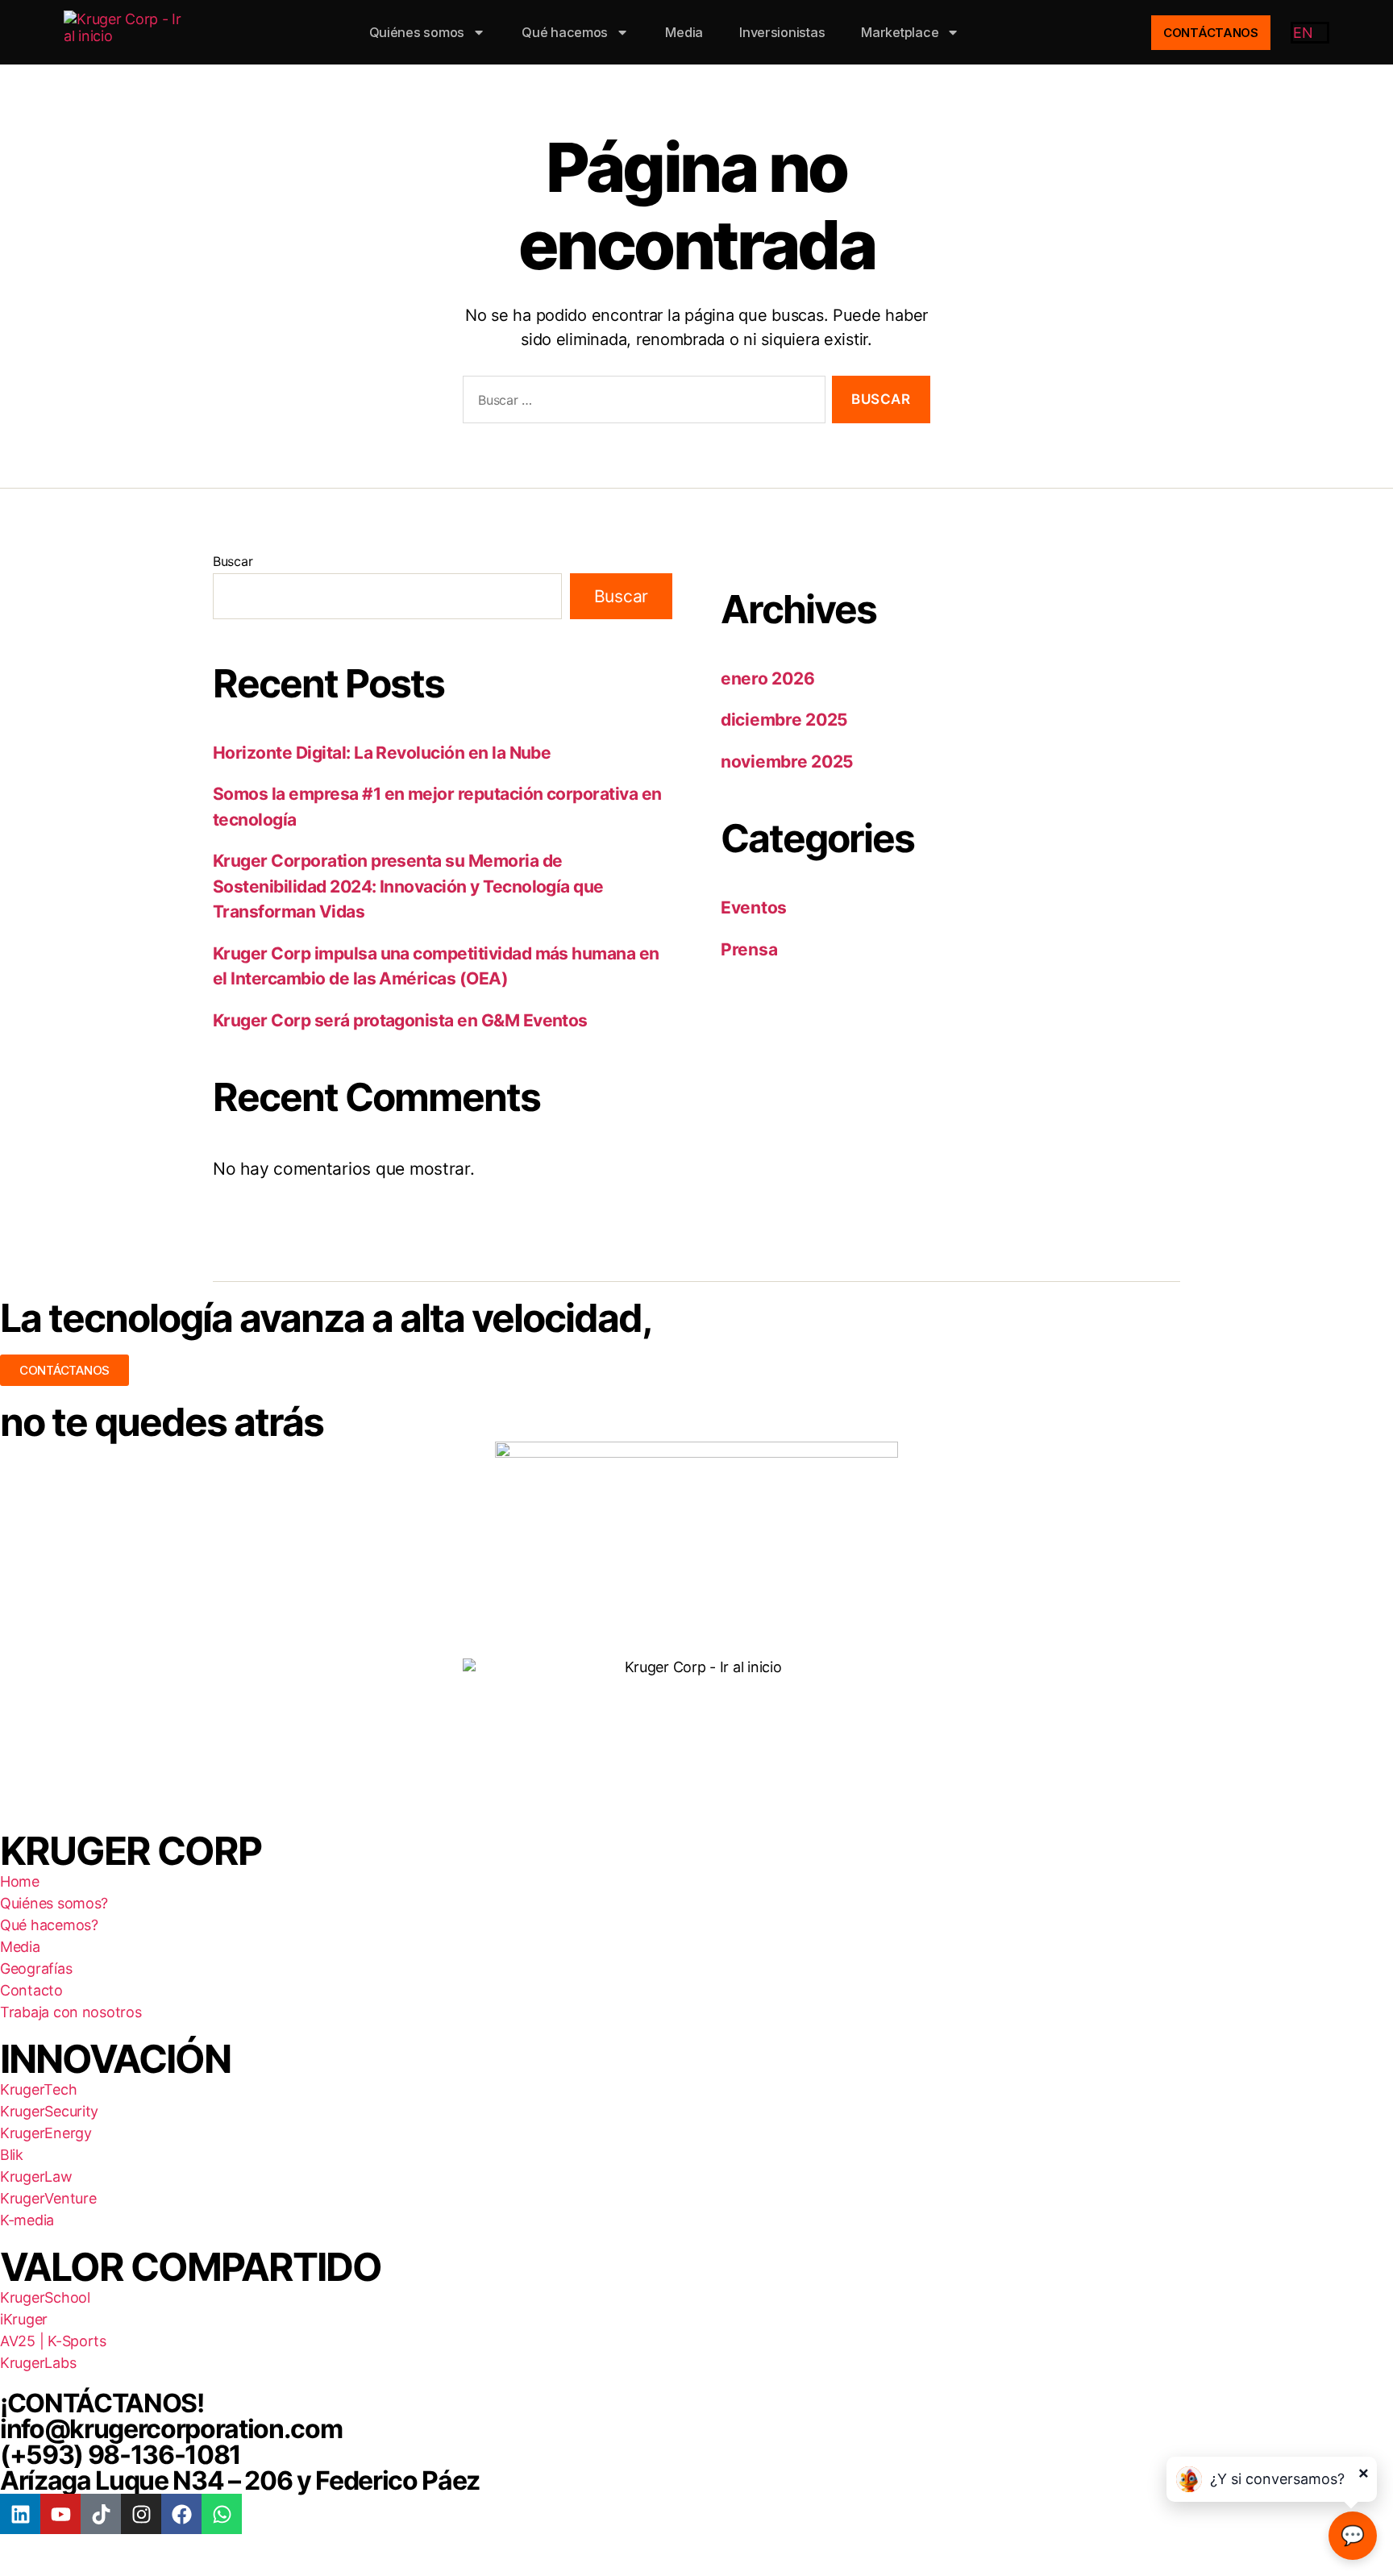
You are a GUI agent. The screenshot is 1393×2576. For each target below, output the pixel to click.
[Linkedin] (20, 2514)
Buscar (233, 561)
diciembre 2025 (784, 720)
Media (684, 32)
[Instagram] (141, 2514)
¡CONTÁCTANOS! (102, 2403)
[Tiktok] (101, 2514)
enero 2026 (767, 678)
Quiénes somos (417, 32)
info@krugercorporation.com (171, 2429)
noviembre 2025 (787, 762)
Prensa (749, 949)
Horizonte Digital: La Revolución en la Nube (382, 753)
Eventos (754, 907)
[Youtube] (60, 2514)
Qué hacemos (565, 32)
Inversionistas (782, 32)
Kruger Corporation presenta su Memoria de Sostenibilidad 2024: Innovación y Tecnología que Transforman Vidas (408, 886)
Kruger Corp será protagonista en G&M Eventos (400, 1020)
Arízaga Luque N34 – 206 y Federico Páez (240, 2480)
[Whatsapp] (222, 2514)
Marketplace (900, 32)
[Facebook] (181, 2514)
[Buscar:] (641, 403)
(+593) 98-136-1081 (121, 2455)
